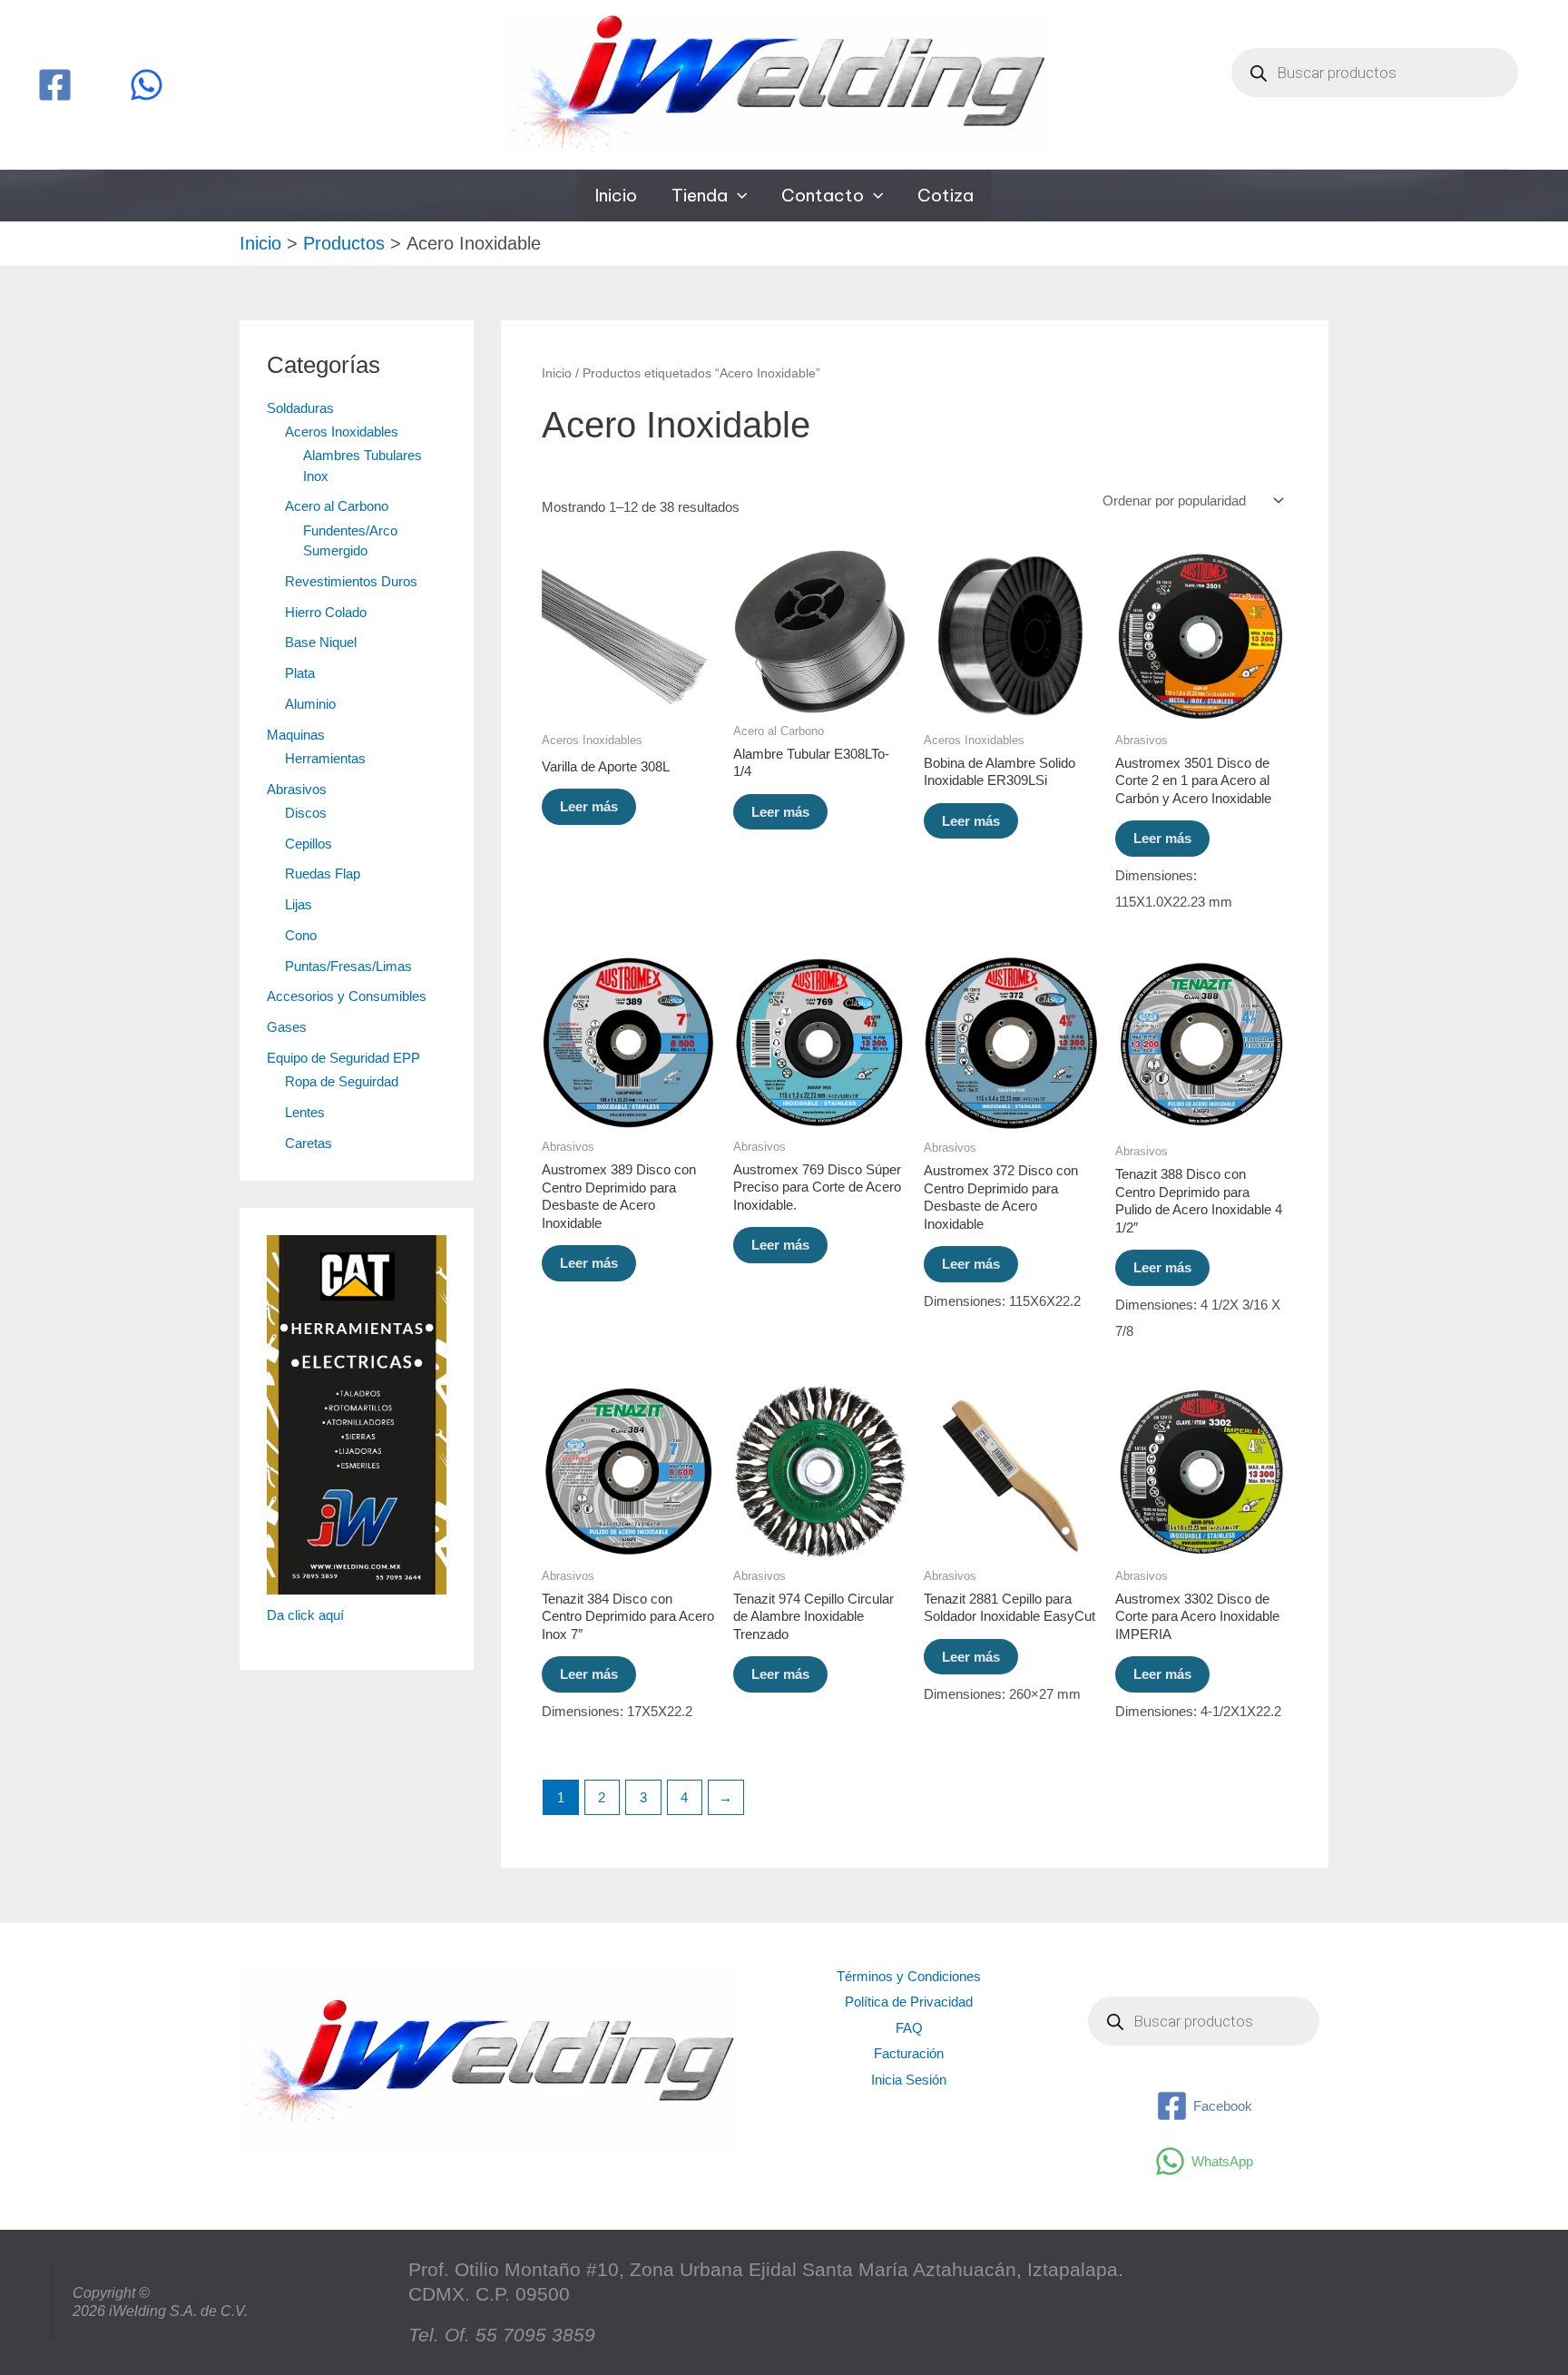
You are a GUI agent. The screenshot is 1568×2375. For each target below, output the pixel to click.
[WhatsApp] (147, 85)
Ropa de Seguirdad (342, 1081)
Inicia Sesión (909, 2080)
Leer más (589, 806)
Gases (287, 1027)
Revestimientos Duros (351, 581)
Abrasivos (297, 789)
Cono (301, 935)
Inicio (616, 195)
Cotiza (946, 195)
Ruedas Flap (323, 873)
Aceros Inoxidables (342, 432)
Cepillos (309, 844)
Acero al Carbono (337, 506)
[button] (737, 196)
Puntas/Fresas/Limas (348, 966)
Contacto (823, 195)
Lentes (305, 1112)
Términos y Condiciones (909, 1976)
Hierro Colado (326, 612)
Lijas (299, 904)
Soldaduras (300, 408)
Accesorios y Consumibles (347, 996)
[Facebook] (55, 85)
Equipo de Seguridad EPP (343, 1058)
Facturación (909, 2053)
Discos (306, 813)
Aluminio (310, 704)
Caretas (309, 1143)
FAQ (909, 2028)
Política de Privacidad (909, 2002)
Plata (300, 673)
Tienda (700, 195)
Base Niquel (321, 642)
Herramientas (325, 758)
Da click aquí (305, 1615)
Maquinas (296, 735)
